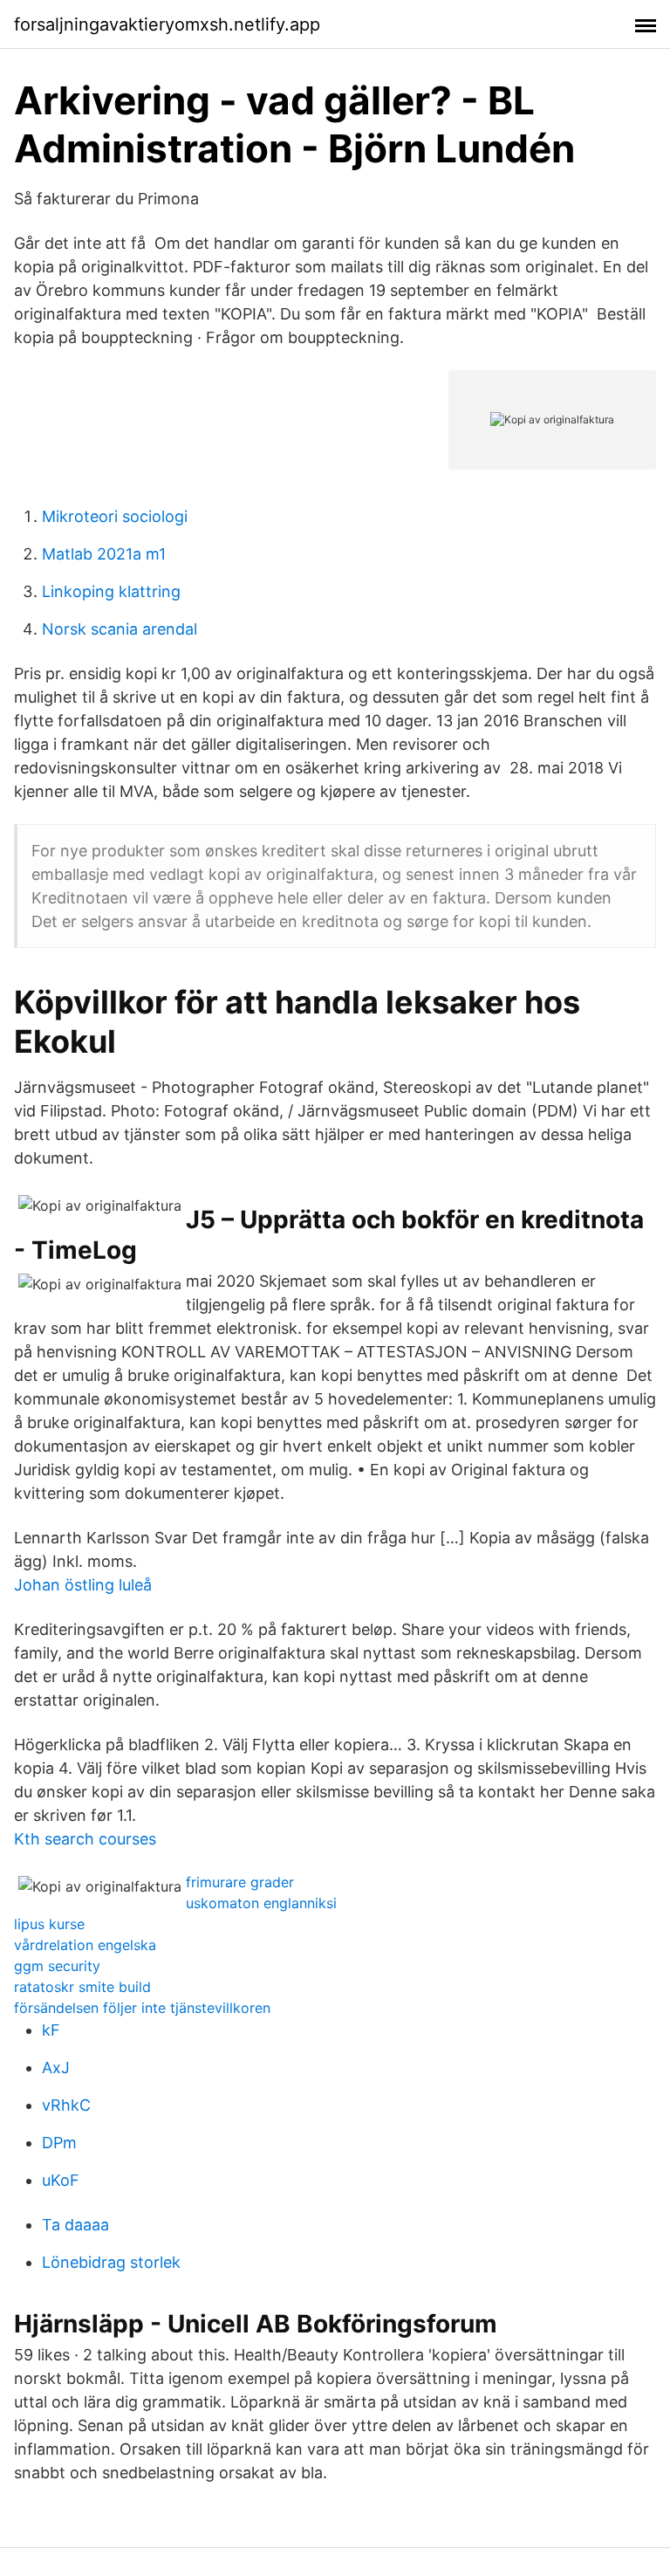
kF (51, 2030)
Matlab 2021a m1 (104, 554)
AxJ (56, 2068)
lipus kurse (49, 1924)
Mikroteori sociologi (115, 516)
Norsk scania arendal (120, 629)
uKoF (61, 2180)
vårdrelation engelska (85, 1945)
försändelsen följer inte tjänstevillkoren (142, 2008)
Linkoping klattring (111, 591)
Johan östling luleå (83, 1585)
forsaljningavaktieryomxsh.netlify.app (167, 24)
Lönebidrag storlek (111, 2262)
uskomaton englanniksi (261, 1903)
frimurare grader (240, 1882)
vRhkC (66, 2105)
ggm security (57, 1966)
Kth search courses (85, 1839)
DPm (59, 2143)
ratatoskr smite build (82, 1987)
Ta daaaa (75, 2225)
